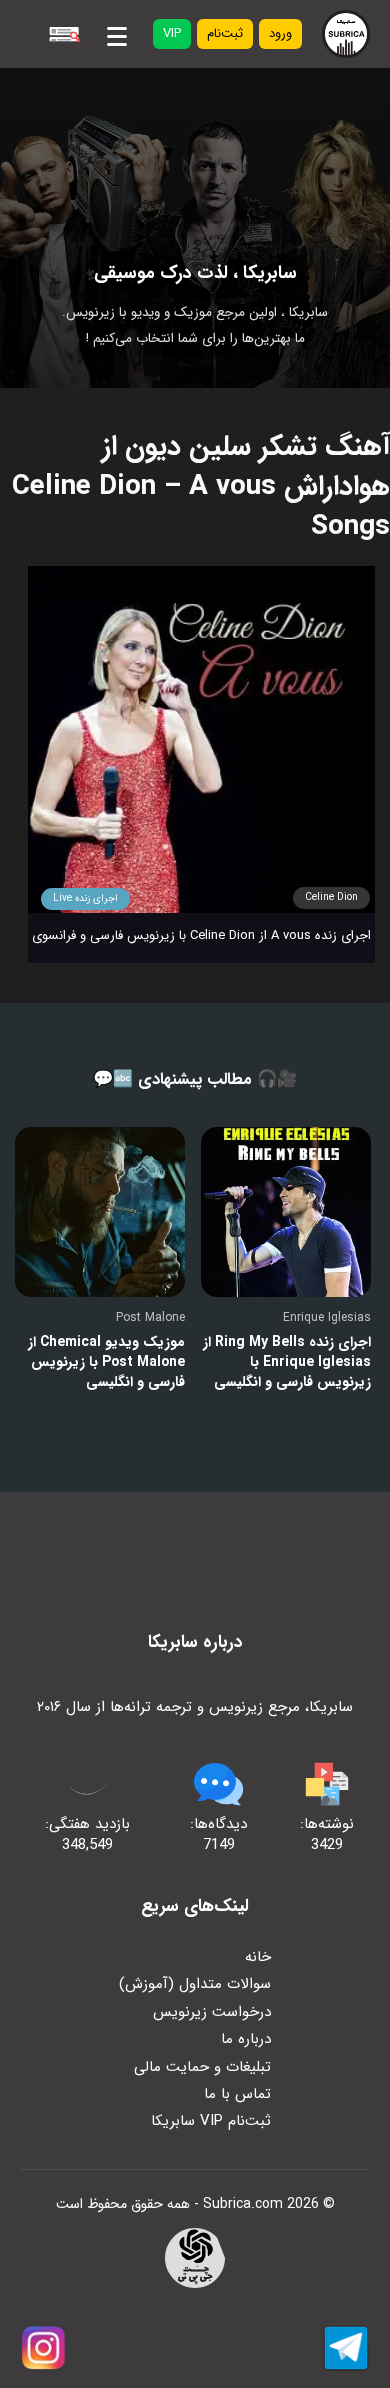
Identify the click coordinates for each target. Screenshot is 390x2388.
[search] (64, 34)
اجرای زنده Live (85, 898)
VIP (172, 33)
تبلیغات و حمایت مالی (202, 2067)
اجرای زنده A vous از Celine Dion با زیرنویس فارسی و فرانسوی (201, 935)
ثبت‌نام (225, 33)
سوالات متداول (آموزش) (195, 1984)
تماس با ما (237, 2094)
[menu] (117, 33)
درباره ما (246, 2039)
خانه (258, 1957)
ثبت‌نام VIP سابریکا (211, 2121)
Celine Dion (331, 897)
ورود (280, 33)
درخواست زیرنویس (212, 2012)
